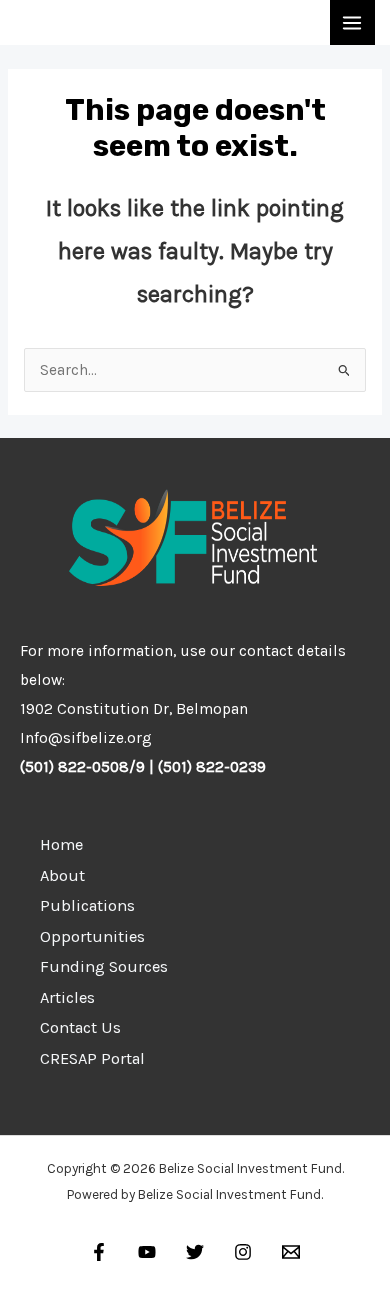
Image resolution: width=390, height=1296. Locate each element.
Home (61, 844)
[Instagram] (243, 1252)
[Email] (291, 1252)
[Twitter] (195, 1252)
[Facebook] (99, 1252)
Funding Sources (104, 966)
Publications (87, 905)
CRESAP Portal (92, 1058)
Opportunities (92, 936)
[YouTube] (147, 1252)
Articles (67, 997)
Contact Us (80, 1027)
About (62, 875)
